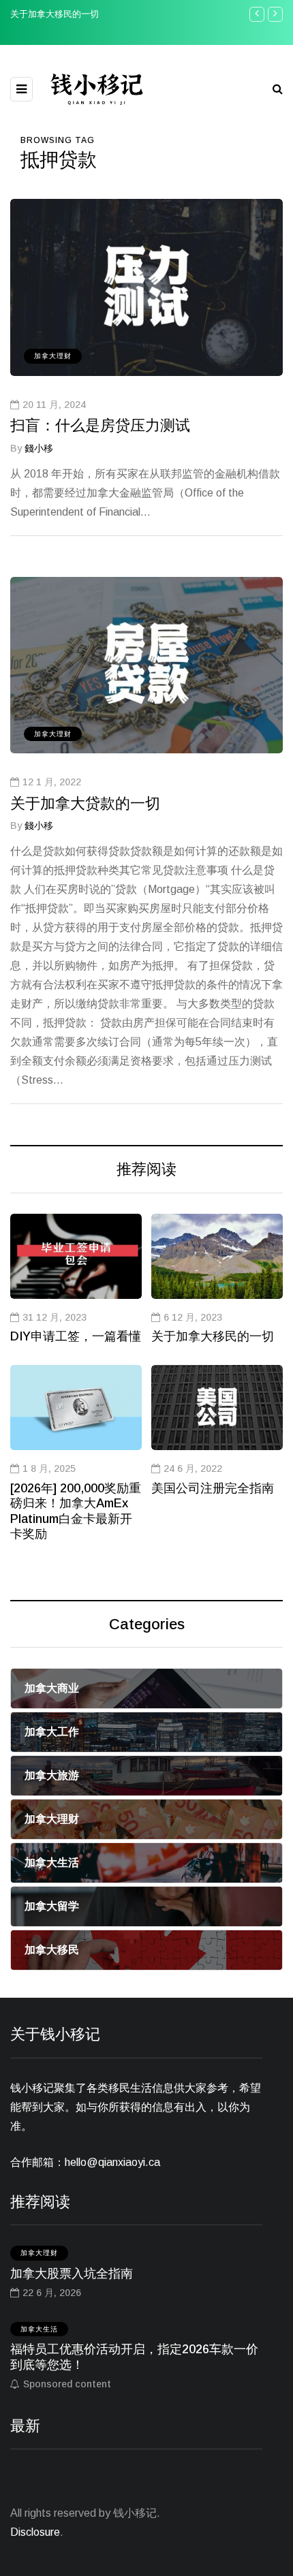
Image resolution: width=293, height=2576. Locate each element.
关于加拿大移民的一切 (55, 14)
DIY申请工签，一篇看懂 (76, 1336)
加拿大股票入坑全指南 (72, 2274)
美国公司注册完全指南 (213, 1488)
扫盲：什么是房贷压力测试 (100, 425)
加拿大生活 (39, 2329)
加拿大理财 (53, 356)
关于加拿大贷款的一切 (85, 803)
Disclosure (35, 2532)
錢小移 (39, 448)
